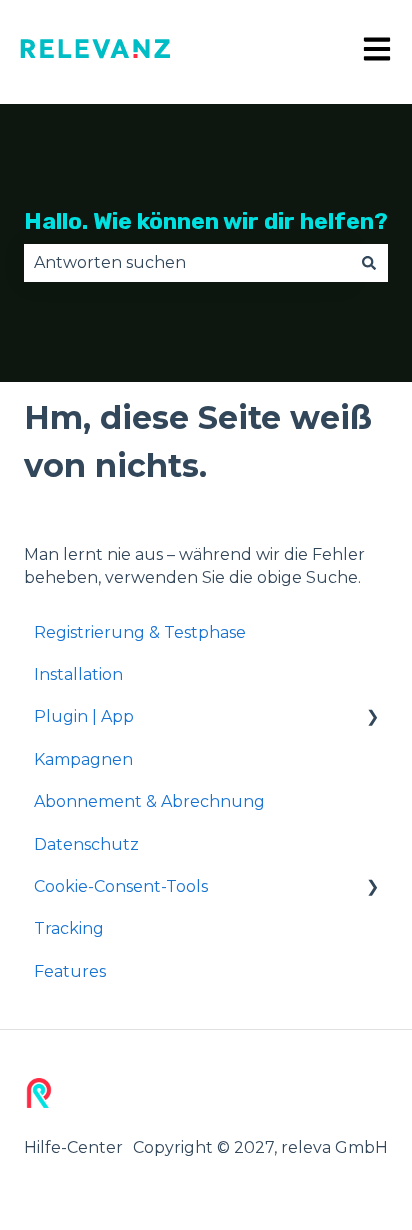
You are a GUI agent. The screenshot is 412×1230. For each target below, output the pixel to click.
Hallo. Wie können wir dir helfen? (206, 221)
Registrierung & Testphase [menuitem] (140, 632)
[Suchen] (369, 263)
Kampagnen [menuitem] (83, 759)
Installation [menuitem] (78, 674)
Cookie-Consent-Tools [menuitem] (121, 886)
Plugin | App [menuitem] (84, 716)
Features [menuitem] (70, 971)
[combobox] (187, 263)
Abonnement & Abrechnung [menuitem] (149, 801)
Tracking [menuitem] (69, 928)
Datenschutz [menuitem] (86, 844)
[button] (372, 718)
